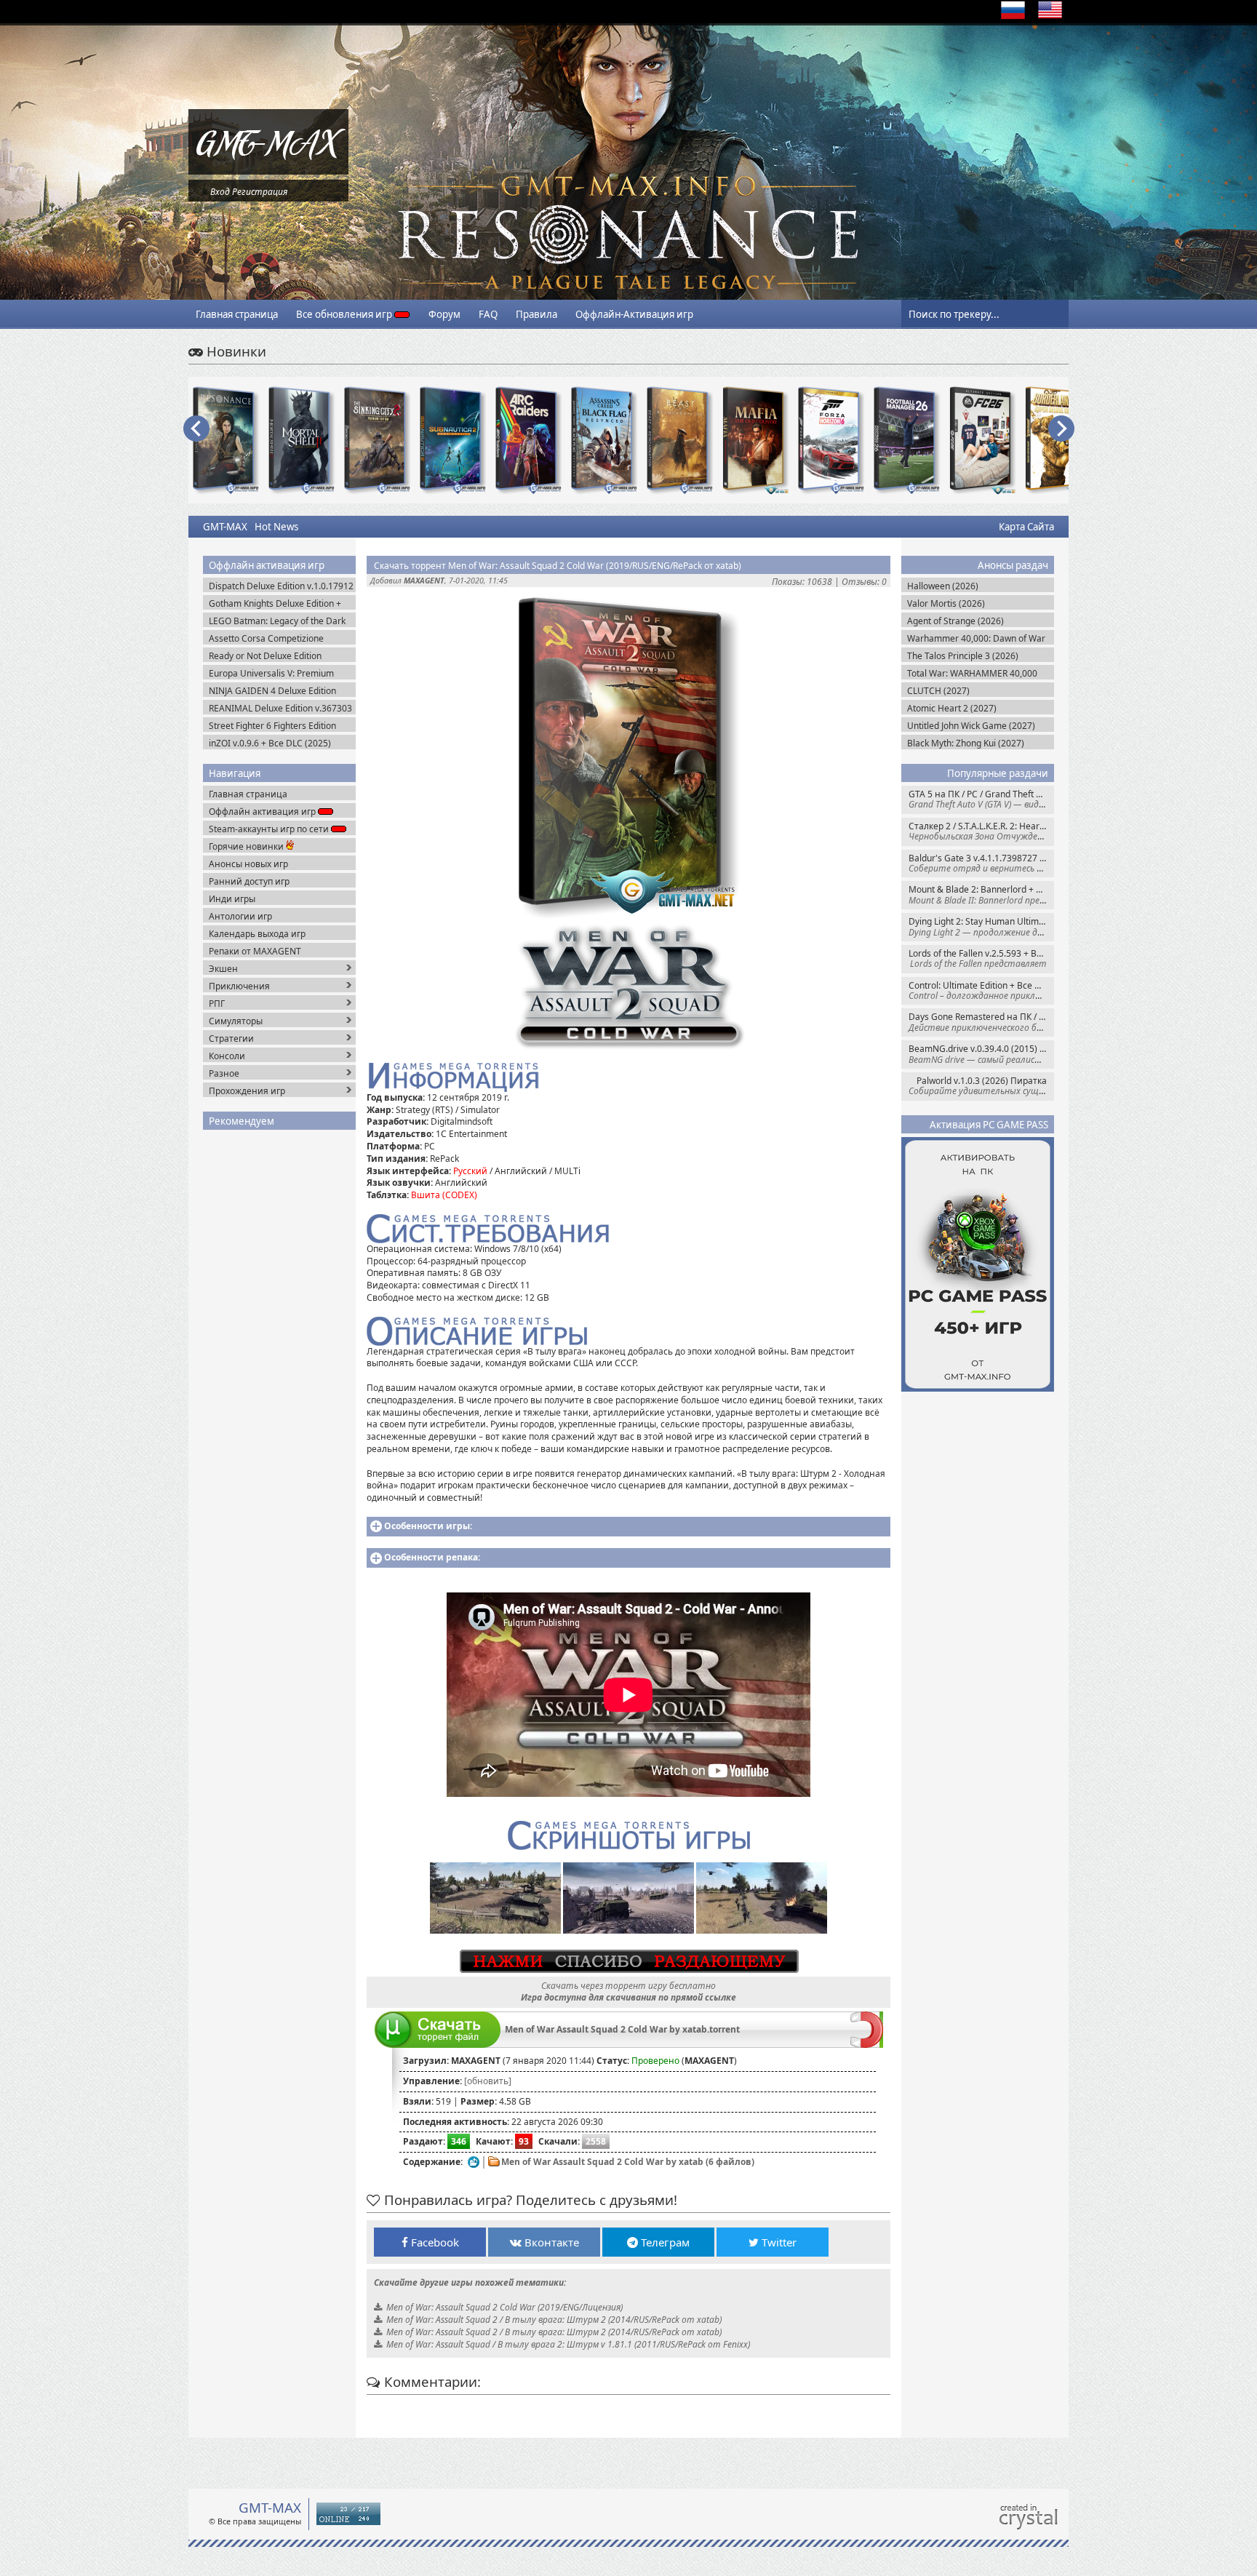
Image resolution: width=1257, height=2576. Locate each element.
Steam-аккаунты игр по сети (270, 829)
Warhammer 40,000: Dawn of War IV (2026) (976, 638)
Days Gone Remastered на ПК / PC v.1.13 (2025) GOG (981, 1022)
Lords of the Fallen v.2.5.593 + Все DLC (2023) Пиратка (981, 958)
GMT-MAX (225, 527)
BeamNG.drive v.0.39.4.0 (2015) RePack (981, 1054)
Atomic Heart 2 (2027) (952, 708)
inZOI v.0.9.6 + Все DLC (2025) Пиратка (270, 743)
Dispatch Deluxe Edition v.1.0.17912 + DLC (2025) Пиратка (281, 586)
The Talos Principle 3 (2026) (963, 656)
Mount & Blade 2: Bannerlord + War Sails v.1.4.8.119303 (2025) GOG (981, 894)
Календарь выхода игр (257, 934)
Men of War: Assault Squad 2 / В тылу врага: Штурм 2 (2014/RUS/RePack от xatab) (554, 2320)
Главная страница (237, 314)
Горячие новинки (247, 846)
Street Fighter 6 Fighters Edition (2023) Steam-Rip (272, 726)
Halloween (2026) (943, 586)
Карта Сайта (1026, 527)
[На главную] (268, 171)
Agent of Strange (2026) (955, 621)
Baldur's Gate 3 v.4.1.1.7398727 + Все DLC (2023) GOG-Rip (981, 863)
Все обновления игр (345, 314)
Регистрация (260, 192)
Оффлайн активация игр (263, 812)
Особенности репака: (432, 1557)
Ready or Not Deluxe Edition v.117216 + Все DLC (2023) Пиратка (265, 656)
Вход (220, 192)
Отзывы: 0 (864, 582)
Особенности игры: (428, 1526)
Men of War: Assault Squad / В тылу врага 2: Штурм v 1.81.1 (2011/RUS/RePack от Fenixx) (568, 2344)
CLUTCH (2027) (938, 691)
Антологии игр (240, 916)
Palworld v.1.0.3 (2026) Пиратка (981, 1086)
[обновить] (488, 2081)
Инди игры (232, 899)
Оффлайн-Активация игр (634, 314)
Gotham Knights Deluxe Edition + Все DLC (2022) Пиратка (275, 603)
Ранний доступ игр (249, 881)
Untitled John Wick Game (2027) (971, 726)
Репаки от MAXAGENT (255, 951)
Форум (444, 314)
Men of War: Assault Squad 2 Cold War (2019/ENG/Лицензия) (504, 2307)
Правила (536, 314)
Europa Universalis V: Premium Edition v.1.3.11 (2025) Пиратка (273, 673)
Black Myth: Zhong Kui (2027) (966, 743)
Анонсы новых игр (248, 864)
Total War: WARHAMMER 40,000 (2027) (972, 673)
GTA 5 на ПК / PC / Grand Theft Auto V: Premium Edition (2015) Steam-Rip (981, 799)
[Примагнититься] (867, 2045)
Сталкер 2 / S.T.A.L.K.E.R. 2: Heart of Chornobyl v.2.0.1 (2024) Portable (981, 831)
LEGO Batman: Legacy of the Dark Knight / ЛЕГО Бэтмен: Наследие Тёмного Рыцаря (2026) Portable (277, 621)
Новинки (235, 351)
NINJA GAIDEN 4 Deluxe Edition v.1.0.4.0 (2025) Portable (272, 691)
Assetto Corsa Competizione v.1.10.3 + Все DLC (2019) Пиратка (280, 638)
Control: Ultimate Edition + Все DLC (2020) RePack (981, 990)
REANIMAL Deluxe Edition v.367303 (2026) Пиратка (280, 708)
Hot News (276, 527)
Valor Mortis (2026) (946, 603)
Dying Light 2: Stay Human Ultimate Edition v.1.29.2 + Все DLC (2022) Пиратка (981, 926)
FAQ (488, 314)
